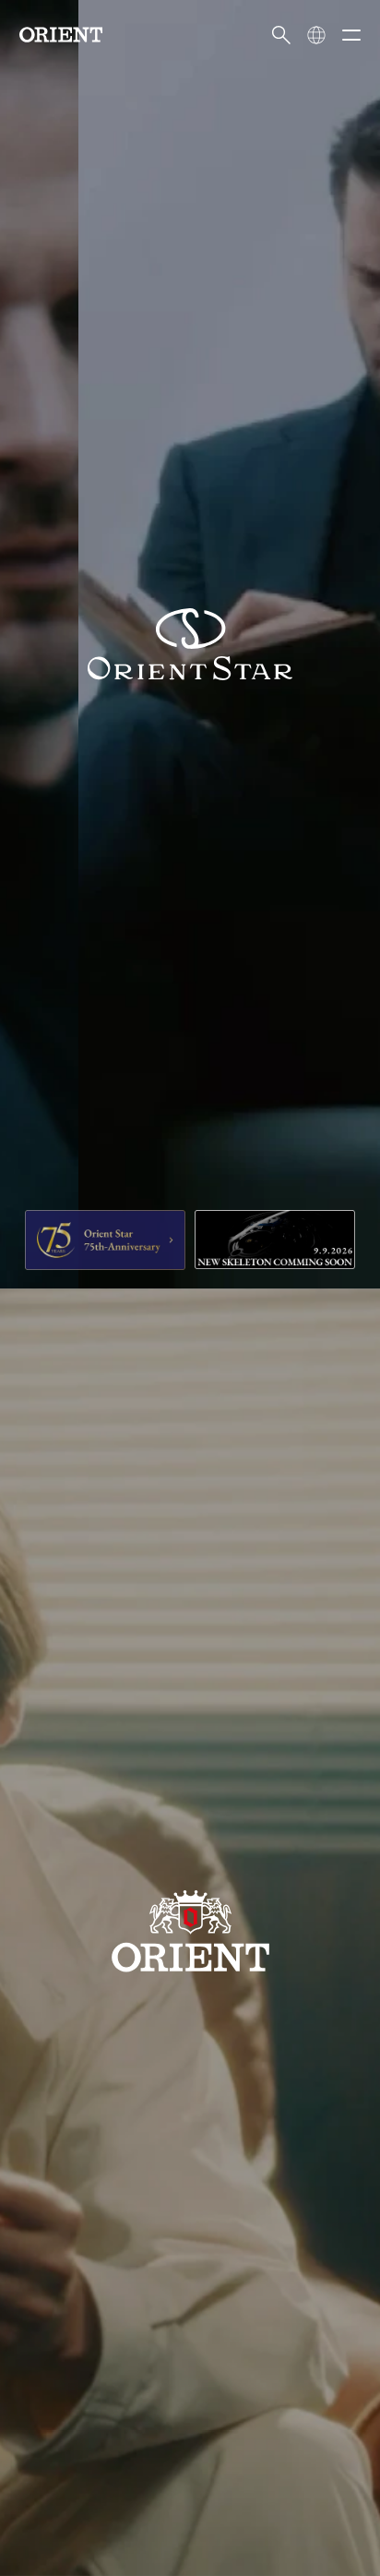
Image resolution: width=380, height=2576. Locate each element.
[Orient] (61, 35)
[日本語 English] (316, 35)
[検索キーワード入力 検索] (281, 35)
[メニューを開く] (351, 35)
